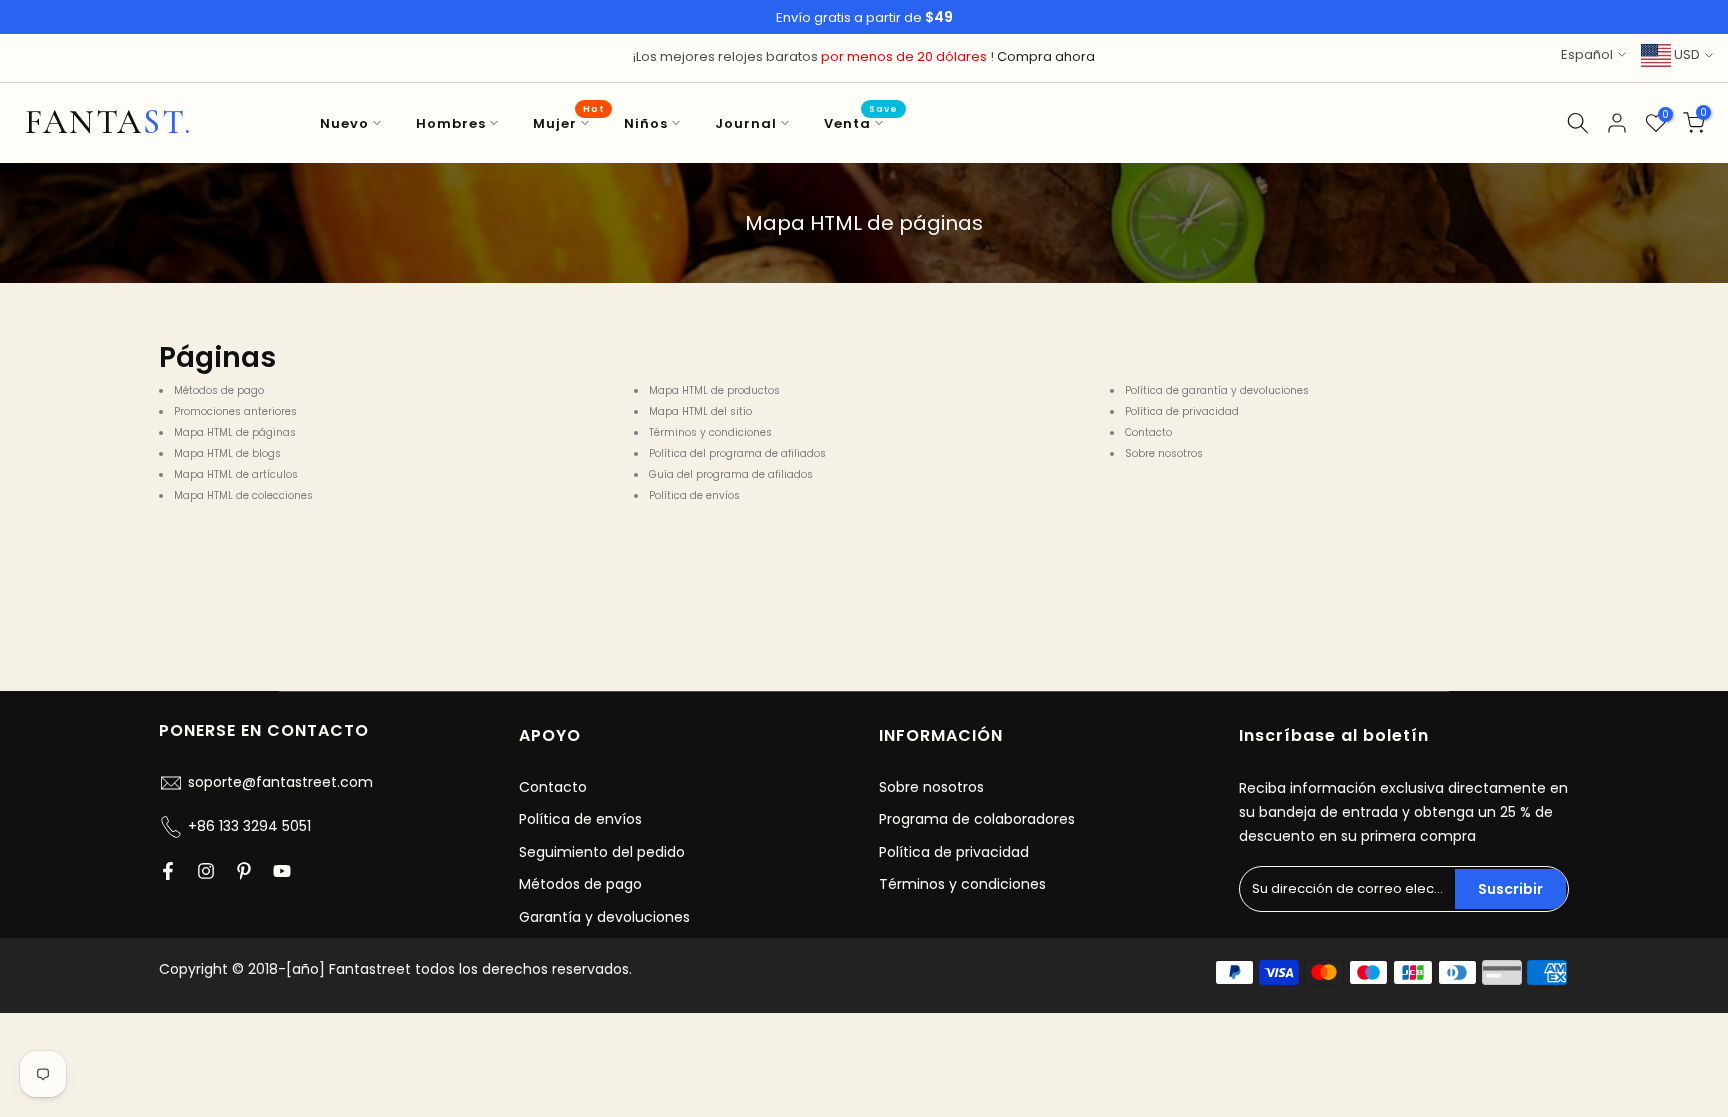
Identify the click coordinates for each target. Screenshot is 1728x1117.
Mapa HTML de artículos (236, 474)
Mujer (568, 122)
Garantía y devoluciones (604, 917)
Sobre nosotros (1164, 453)
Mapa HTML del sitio (700, 411)
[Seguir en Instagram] (206, 871)
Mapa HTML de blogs (227, 453)
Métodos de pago (219, 390)
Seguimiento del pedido (602, 852)
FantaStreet (108, 123)
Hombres (451, 123)
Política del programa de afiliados (737, 453)
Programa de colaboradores (977, 819)
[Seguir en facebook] (168, 871)
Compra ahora (1046, 56)
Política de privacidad (1182, 411)
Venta (861, 122)
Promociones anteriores (235, 411)
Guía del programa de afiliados (731, 474)
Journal (746, 123)
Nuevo (344, 123)
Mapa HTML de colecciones (243, 495)
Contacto (1148, 432)
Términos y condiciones (710, 432)
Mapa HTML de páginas (235, 432)
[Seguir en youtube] (282, 871)
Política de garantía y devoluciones (1217, 390)
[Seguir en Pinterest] (244, 871)
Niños (646, 123)
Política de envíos (694, 495)
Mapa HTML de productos (714, 390)
